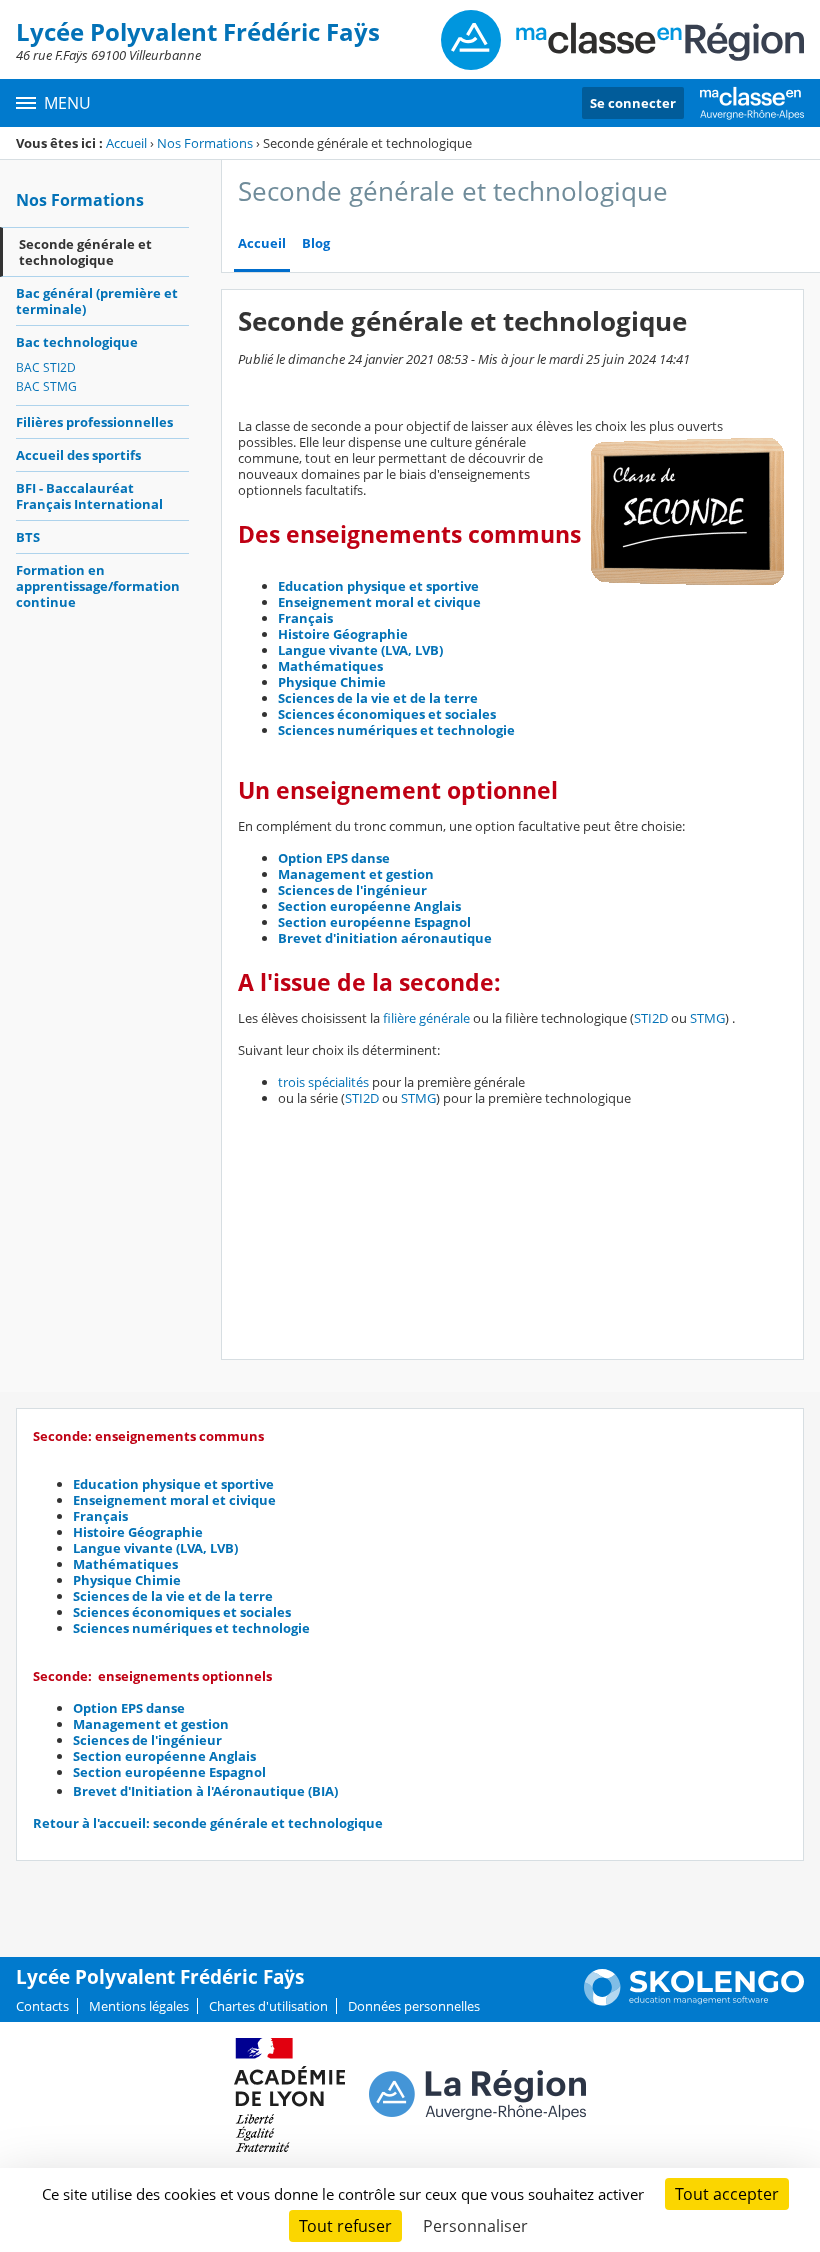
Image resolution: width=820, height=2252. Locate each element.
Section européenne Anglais (369, 906)
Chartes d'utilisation (268, 2006)
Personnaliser (475, 2226)
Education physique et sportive (378, 586)
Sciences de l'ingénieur (352, 890)
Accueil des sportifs (78, 455)
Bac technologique (77, 342)
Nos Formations (205, 143)
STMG (707, 1018)
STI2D (651, 1018)
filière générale (426, 1018)
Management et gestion (356, 874)
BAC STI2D (46, 367)
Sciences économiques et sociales (387, 714)
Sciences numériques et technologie (396, 730)
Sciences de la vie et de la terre (378, 698)
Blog (316, 243)
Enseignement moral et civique (379, 602)
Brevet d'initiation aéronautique (385, 938)
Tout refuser (345, 2226)
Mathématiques (330, 666)
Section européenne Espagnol (374, 922)
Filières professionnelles (94, 422)
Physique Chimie (332, 682)
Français (305, 618)
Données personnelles (414, 2006)
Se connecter (633, 103)
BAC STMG (46, 386)
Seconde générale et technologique (85, 252)
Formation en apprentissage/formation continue (98, 586)
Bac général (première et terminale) (97, 301)
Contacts (42, 2006)
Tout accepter (727, 2194)
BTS (28, 537)
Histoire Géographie (343, 634)
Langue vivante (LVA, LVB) (360, 650)
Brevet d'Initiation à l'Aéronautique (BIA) (205, 1791)
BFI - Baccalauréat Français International (89, 496)
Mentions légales (139, 2006)
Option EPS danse (334, 858)
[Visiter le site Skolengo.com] (694, 2001)
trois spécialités (323, 1082)
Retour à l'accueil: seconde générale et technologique (208, 1823)
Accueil (126, 143)
